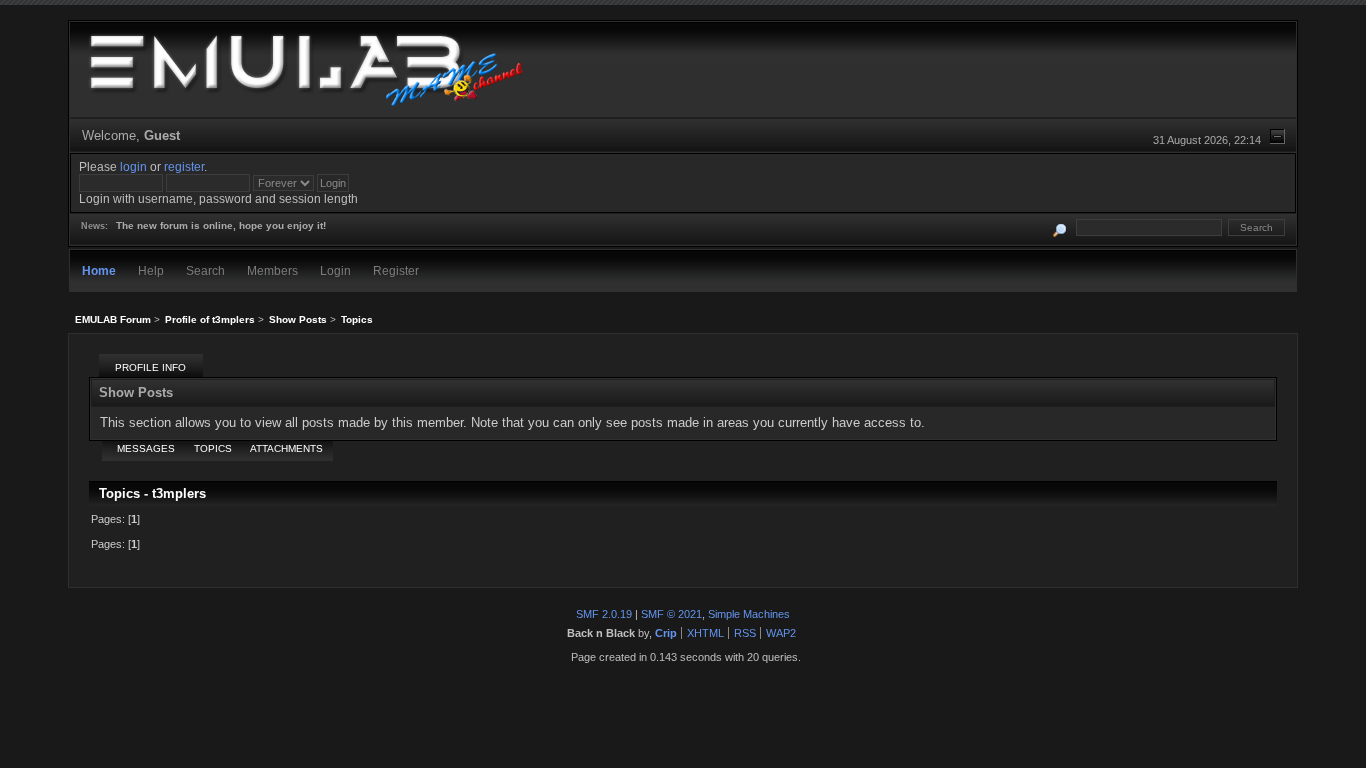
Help (151, 270)
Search (205, 270)
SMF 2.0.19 (604, 614)
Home (99, 270)
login (133, 166)
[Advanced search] (1059, 227)
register (184, 166)
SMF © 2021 (671, 614)
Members (272, 270)
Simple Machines (749, 614)
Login (335, 270)
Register (396, 270)
